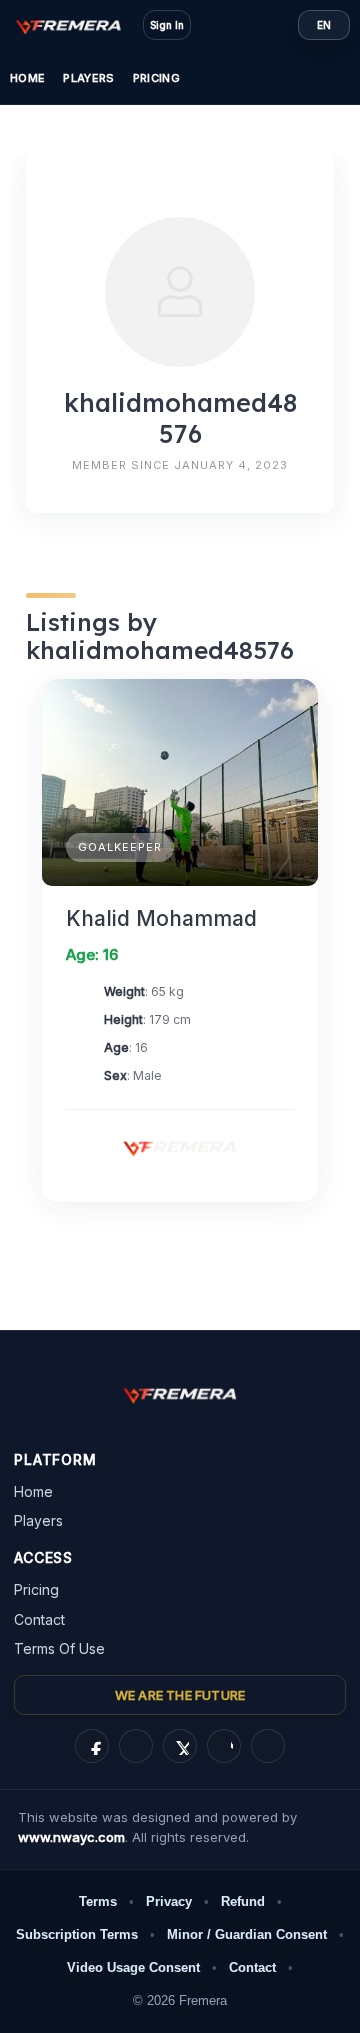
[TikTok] (224, 1746)
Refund (243, 1901)
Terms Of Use (59, 1648)
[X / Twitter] (180, 1746)
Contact (39, 1619)
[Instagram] (136, 1746)
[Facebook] (92, 1746)
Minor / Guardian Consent (247, 1934)
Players (88, 78)
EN (324, 25)
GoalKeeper (120, 847)
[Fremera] (180, 1147)
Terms (98, 1901)
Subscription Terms (77, 1934)
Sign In (167, 25)
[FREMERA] (78, 25)
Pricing (156, 78)
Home (27, 78)
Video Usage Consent (133, 1967)
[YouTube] (268, 1746)
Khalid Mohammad (161, 918)
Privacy (169, 1901)
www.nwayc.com (71, 1837)
